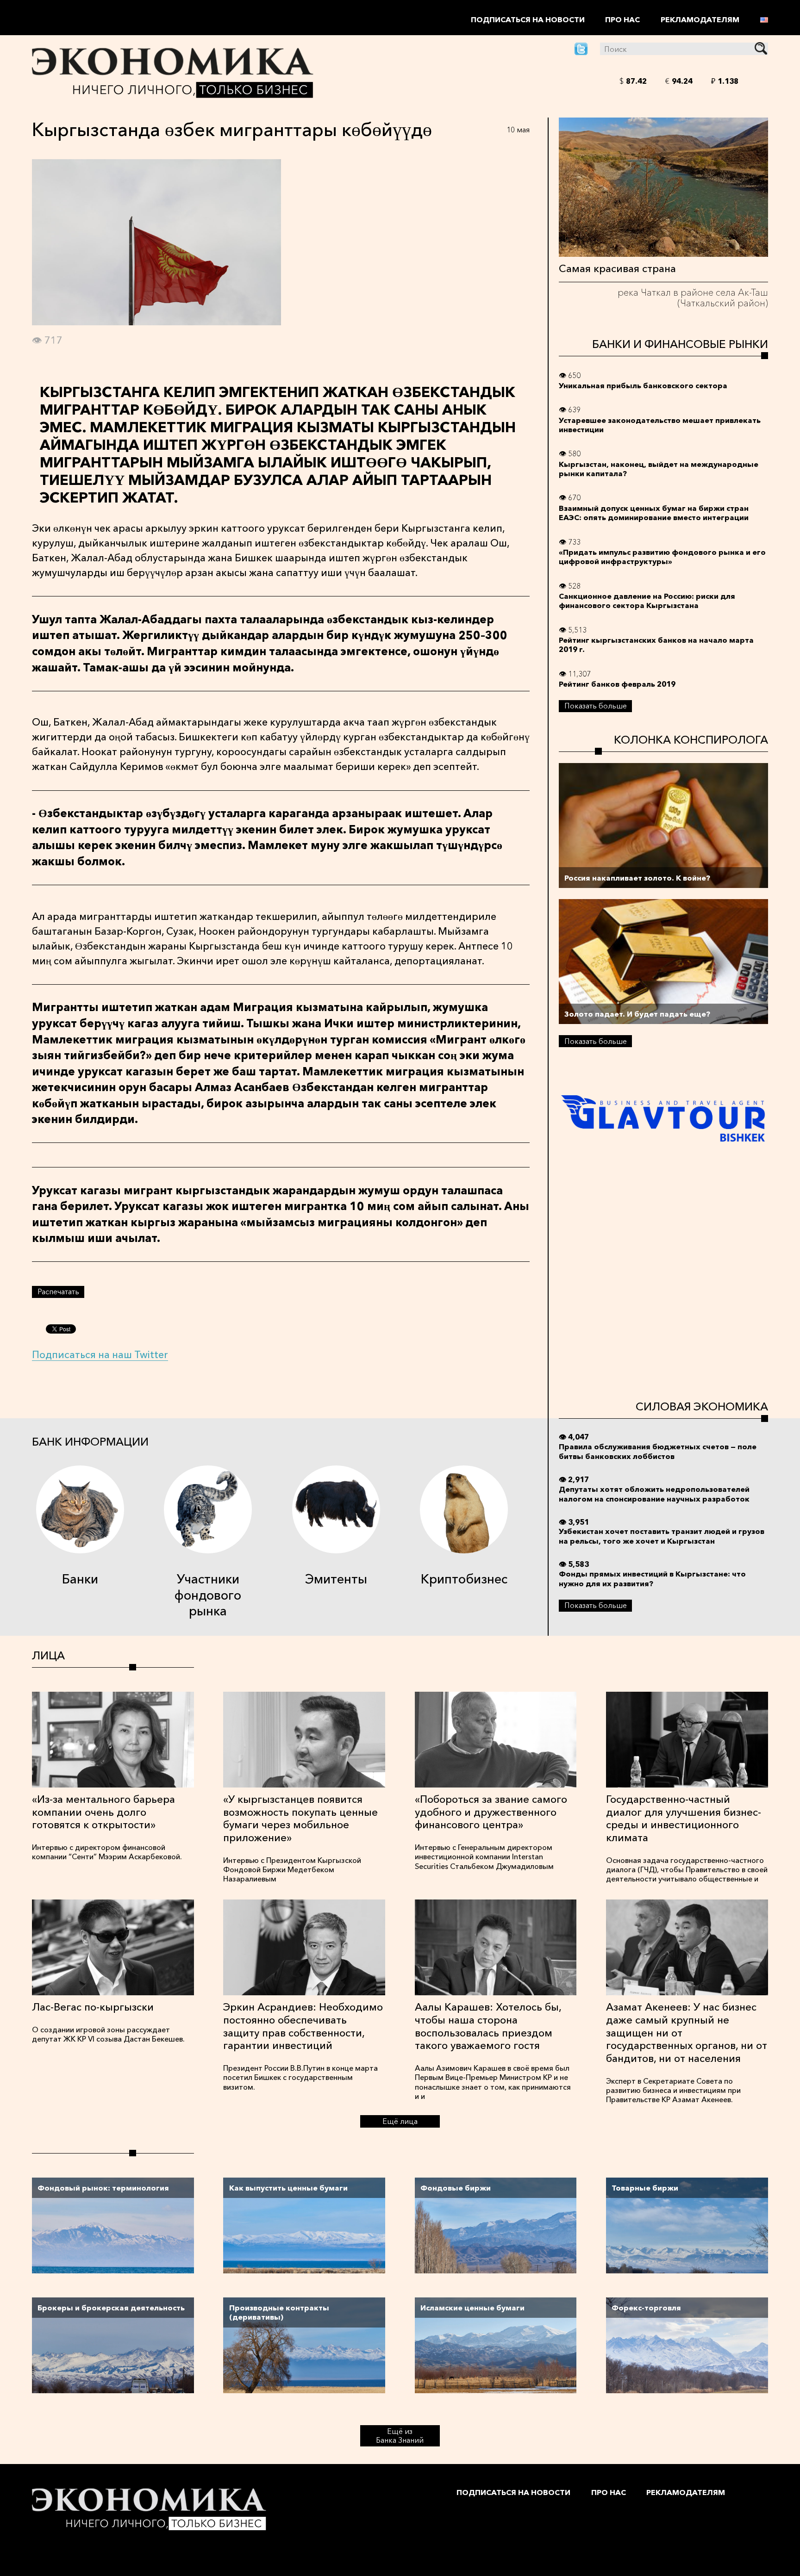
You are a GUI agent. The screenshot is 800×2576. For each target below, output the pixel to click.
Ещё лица (400, 2121)
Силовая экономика (702, 1406)
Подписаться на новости (528, 19)
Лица (48, 1655)
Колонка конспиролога (691, 740)
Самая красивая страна (617, 268)
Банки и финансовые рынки (680, 344)
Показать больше (596, 706)
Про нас (622, 19)
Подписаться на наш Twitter (100, 1354)
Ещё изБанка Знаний (400, 2436)
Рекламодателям (700, 19)
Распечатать (58, 1291)
